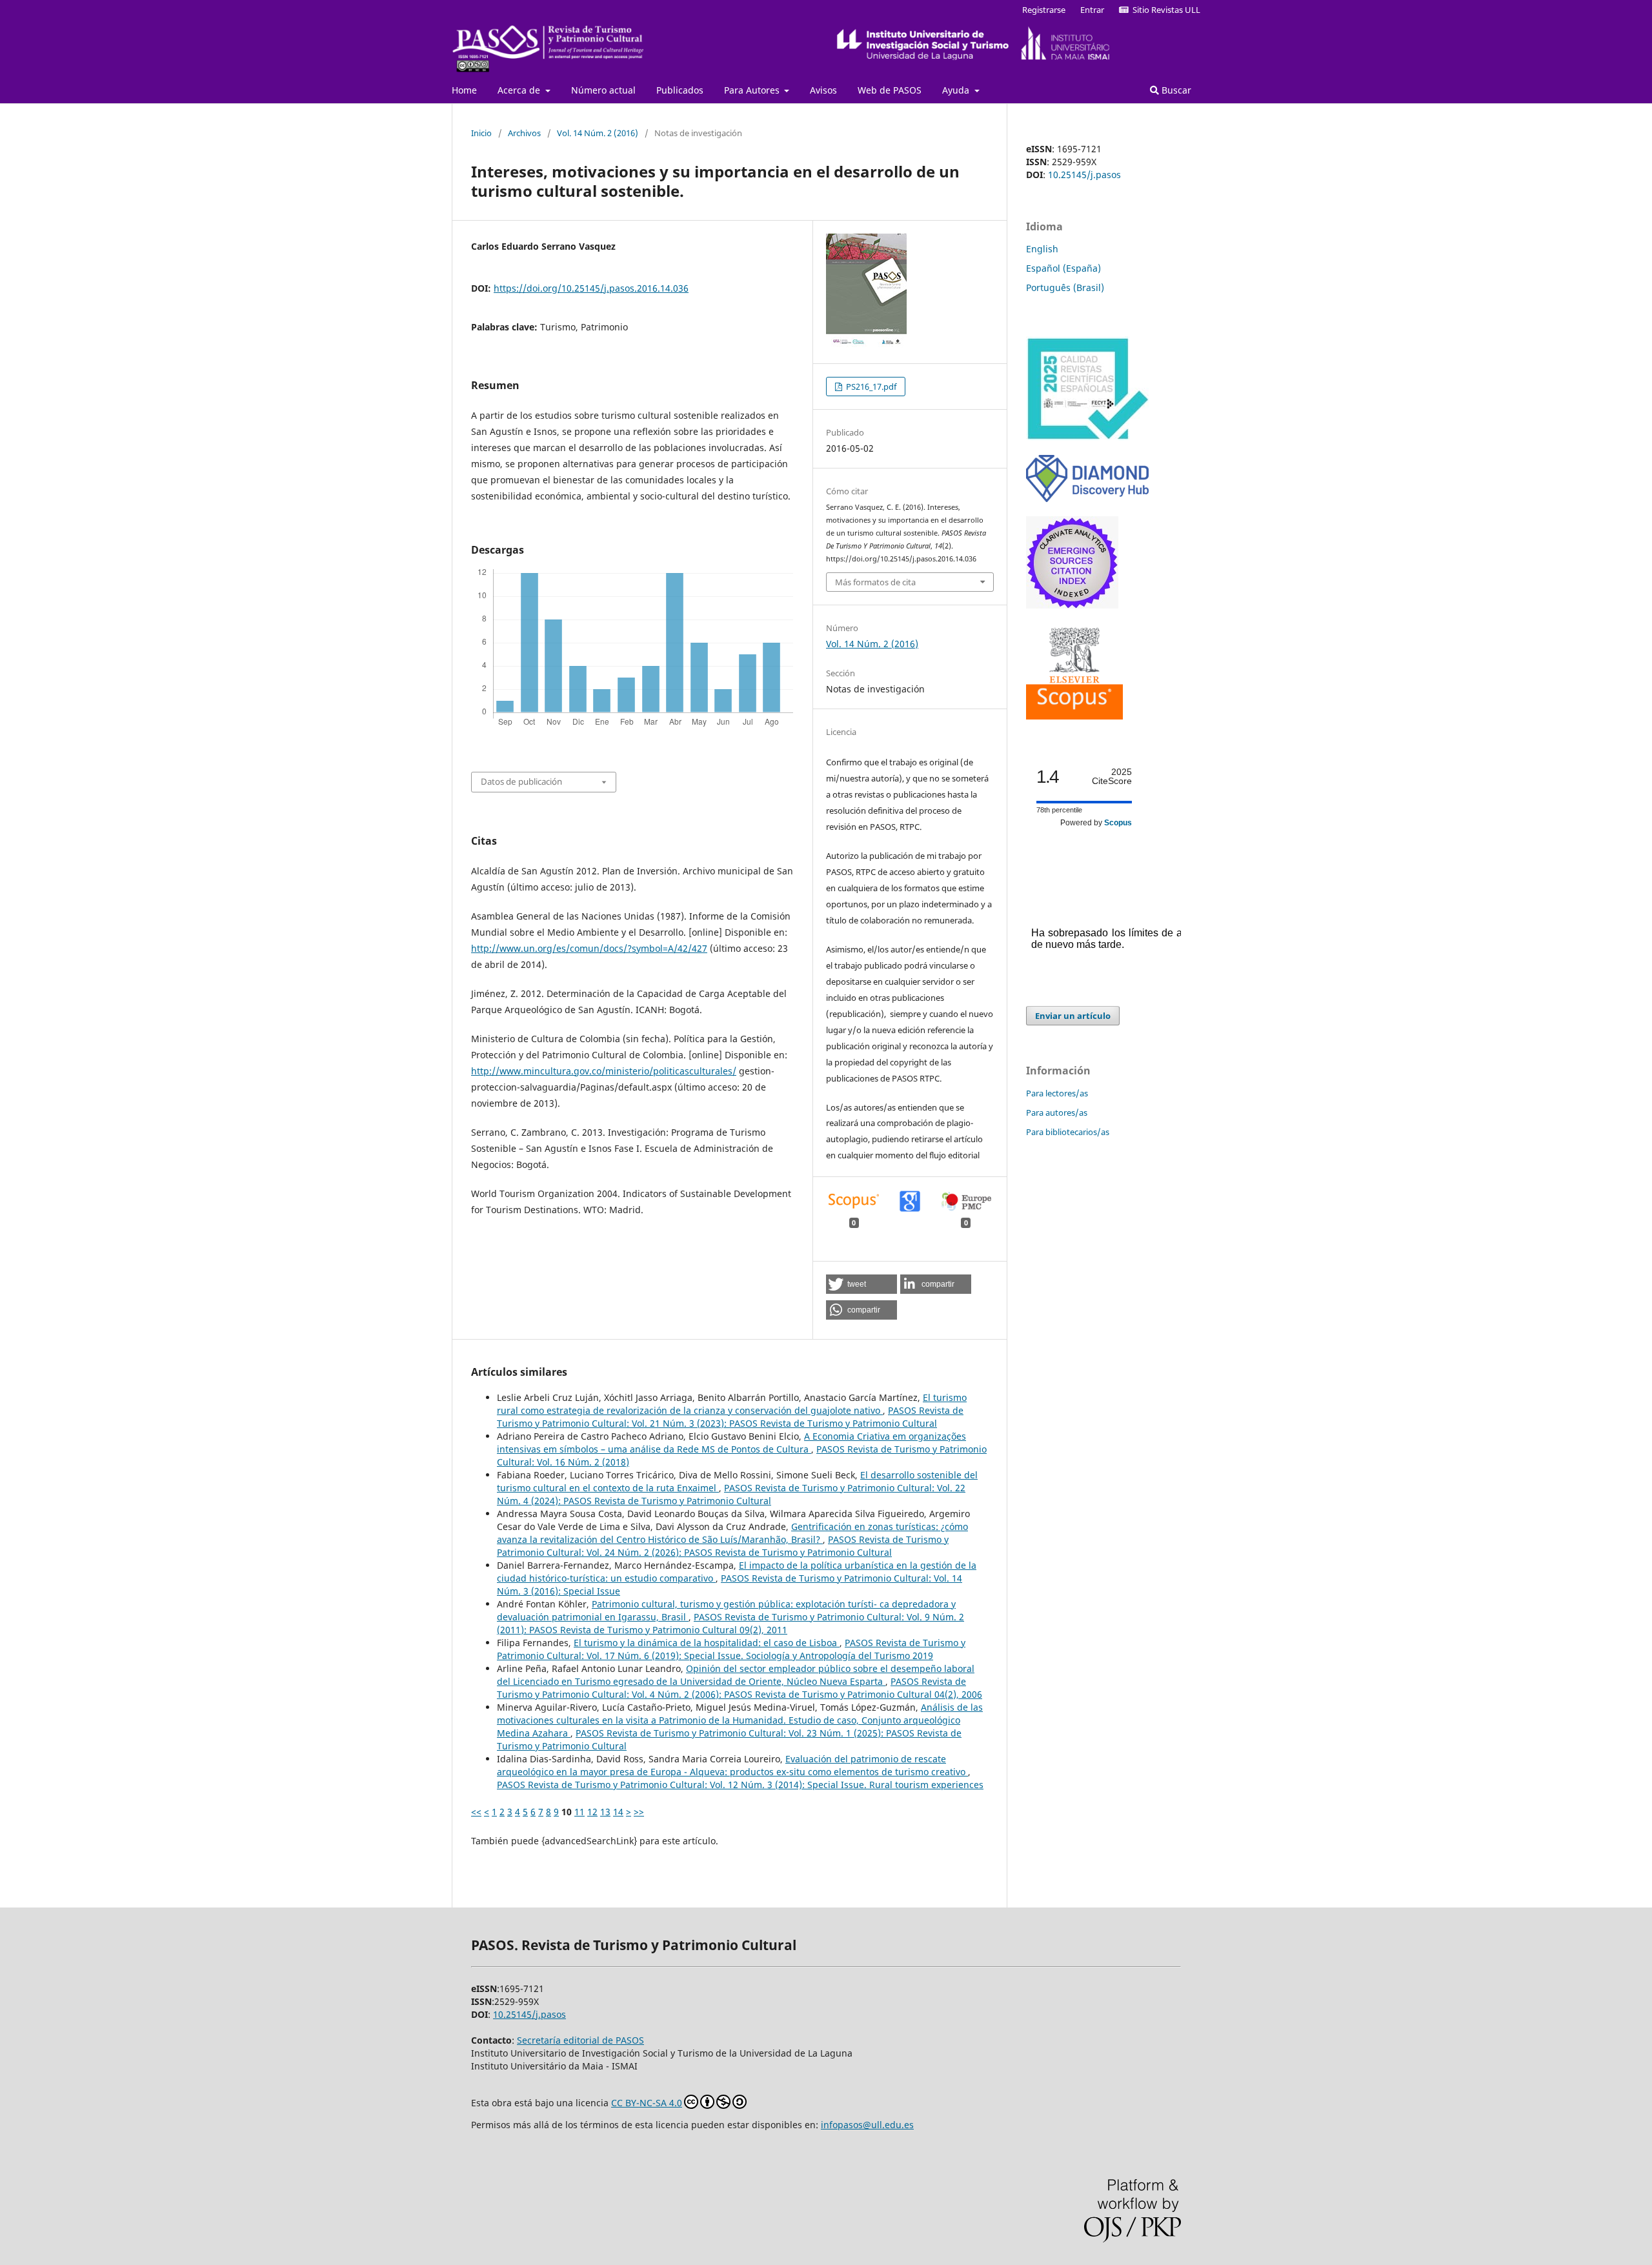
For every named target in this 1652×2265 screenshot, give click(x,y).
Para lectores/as (1057, 1093)
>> (639, 1812)
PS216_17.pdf (870, 387)
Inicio (481, 133)
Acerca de (520, 90)
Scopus (1118, 823)
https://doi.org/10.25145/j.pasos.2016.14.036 (591, 288)
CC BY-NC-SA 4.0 (647, 2103)
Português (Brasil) (1065, 287)
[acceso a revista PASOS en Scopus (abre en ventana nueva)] (1074, 716)
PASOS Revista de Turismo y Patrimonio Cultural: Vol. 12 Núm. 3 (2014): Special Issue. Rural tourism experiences (740, 1785)
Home (464, 90)
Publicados (680, 90)
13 (605, 1812)
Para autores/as (1057, 1112)
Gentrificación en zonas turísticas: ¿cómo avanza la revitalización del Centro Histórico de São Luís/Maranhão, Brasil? (732, 1533)
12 (592, 1812)
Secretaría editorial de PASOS (580, 2040)
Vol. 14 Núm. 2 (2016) (598, 133)
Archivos (524, 133)
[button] (861, 1284)
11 (579, 1812)
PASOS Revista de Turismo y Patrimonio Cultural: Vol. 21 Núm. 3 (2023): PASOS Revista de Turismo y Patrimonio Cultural (730, 1417)
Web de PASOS (890, 90)
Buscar (1175, 90)
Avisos (823, 90)
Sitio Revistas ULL (1164, 10)
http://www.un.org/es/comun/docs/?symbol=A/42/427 (589, 948)
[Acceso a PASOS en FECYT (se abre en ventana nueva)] (1087, 437)
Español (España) (1063, 268)
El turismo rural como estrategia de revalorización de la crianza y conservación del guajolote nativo (732, 1404)
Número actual (603, 90)
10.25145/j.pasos (1084, 175)
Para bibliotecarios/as (1068, 1132)
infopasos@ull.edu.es (867, 2125)
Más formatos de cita (875, 582)
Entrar (1092, 10)
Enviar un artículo (1073, 1016)
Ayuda (957, 90)
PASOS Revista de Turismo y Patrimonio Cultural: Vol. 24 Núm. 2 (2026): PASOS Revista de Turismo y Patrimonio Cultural (723, 1546)
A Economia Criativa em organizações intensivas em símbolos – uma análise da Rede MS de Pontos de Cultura (731, 1443)
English (1042, 249)
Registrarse (1044, 10)
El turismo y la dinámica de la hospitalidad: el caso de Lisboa (707, 1643)
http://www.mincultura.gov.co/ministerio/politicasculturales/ (604, 1071)
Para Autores (753, 90)
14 (618, 1812)
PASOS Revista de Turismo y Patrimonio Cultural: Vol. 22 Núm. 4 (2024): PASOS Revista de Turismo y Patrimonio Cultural (731, 1494)
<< (476, 1812)
